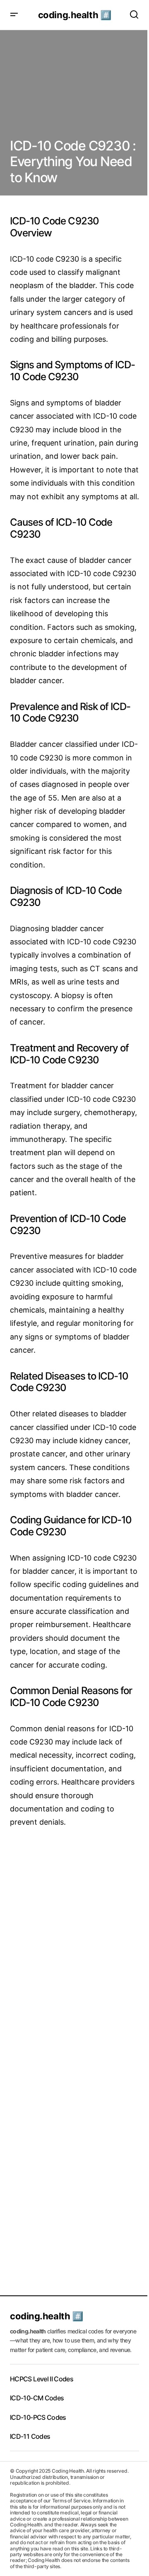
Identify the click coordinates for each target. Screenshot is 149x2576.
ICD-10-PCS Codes (38, 2417)
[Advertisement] (74, 1924)
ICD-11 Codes (30, 2436)
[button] (14, 15)
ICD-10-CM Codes (37, 2398)
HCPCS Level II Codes (42, 2379)
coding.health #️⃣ (74, 15)
